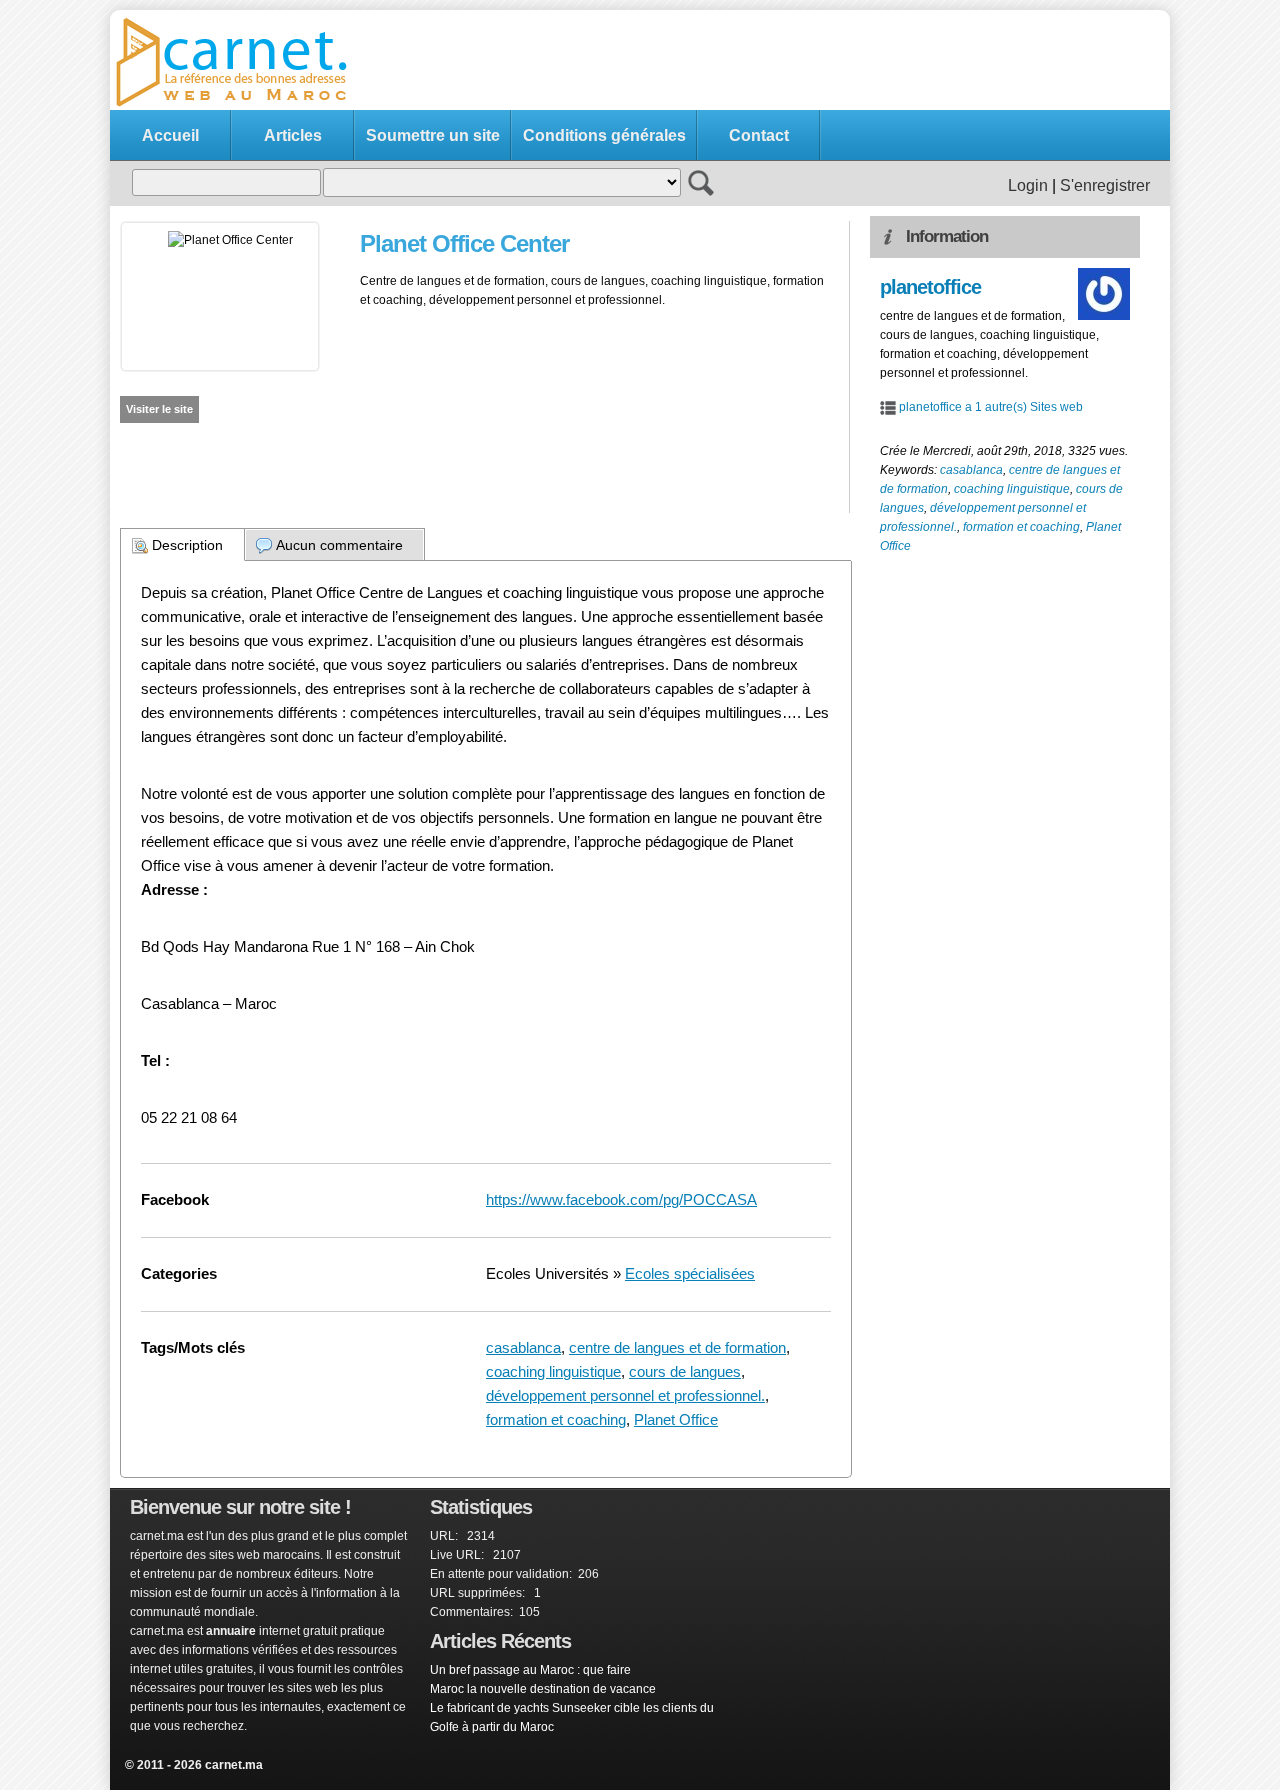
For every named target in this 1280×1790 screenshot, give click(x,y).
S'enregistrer (1105, 185)
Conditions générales (604, 135)
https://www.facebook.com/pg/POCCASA (621, 1199)
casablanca (523, 1347)
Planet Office (676, 1419)
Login (1028, 185)
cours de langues (685, 1371)
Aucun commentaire (339, 545)
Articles (293, 135)
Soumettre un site (433, 135)
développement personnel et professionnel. (625, 1395)
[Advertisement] (796, 61)
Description (187, 545)
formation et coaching (556, 1419)
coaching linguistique (553, 1371)
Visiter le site (159, 409)
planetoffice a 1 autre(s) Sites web (991, 407)
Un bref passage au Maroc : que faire (530, 1670)
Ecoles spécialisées (690, 1273)
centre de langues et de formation (677, 1347)
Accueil (170, 135)
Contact (759, 135)
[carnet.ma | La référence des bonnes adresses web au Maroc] (240, 105)
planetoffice (930, 287)
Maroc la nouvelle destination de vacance (543, 1689)
